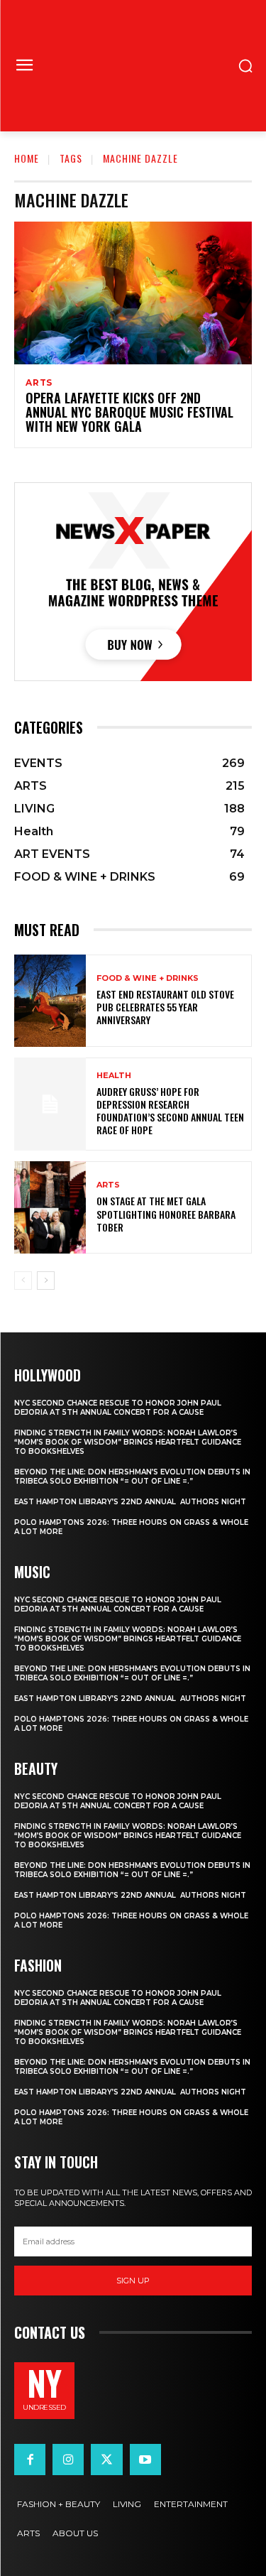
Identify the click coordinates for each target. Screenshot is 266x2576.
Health (114, 1076)
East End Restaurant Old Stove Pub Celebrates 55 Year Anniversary (165, 1007)
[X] (106, 2460)
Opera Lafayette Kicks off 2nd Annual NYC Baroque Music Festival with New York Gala (129, 412)
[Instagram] (68, 2460)
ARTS (39, 383)
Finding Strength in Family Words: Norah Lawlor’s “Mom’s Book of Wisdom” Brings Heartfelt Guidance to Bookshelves (128, 1442)
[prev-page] (23, 1281)
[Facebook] (30, 2460)
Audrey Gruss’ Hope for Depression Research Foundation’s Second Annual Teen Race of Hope (170, 1111)
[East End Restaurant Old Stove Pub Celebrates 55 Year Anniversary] (50, 1001)
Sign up (133, 2281)
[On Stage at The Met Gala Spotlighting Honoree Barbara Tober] (50, 1208)
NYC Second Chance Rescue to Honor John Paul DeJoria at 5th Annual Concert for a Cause (118, 1408)
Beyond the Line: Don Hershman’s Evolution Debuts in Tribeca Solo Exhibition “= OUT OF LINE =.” (132, 1477)
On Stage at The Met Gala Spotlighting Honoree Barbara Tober (166, 1213)
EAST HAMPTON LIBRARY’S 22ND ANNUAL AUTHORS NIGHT (130, 1502)
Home (27, 158)
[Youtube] (145, 2460)
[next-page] (46, 1281)
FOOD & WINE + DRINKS (148, 978)
